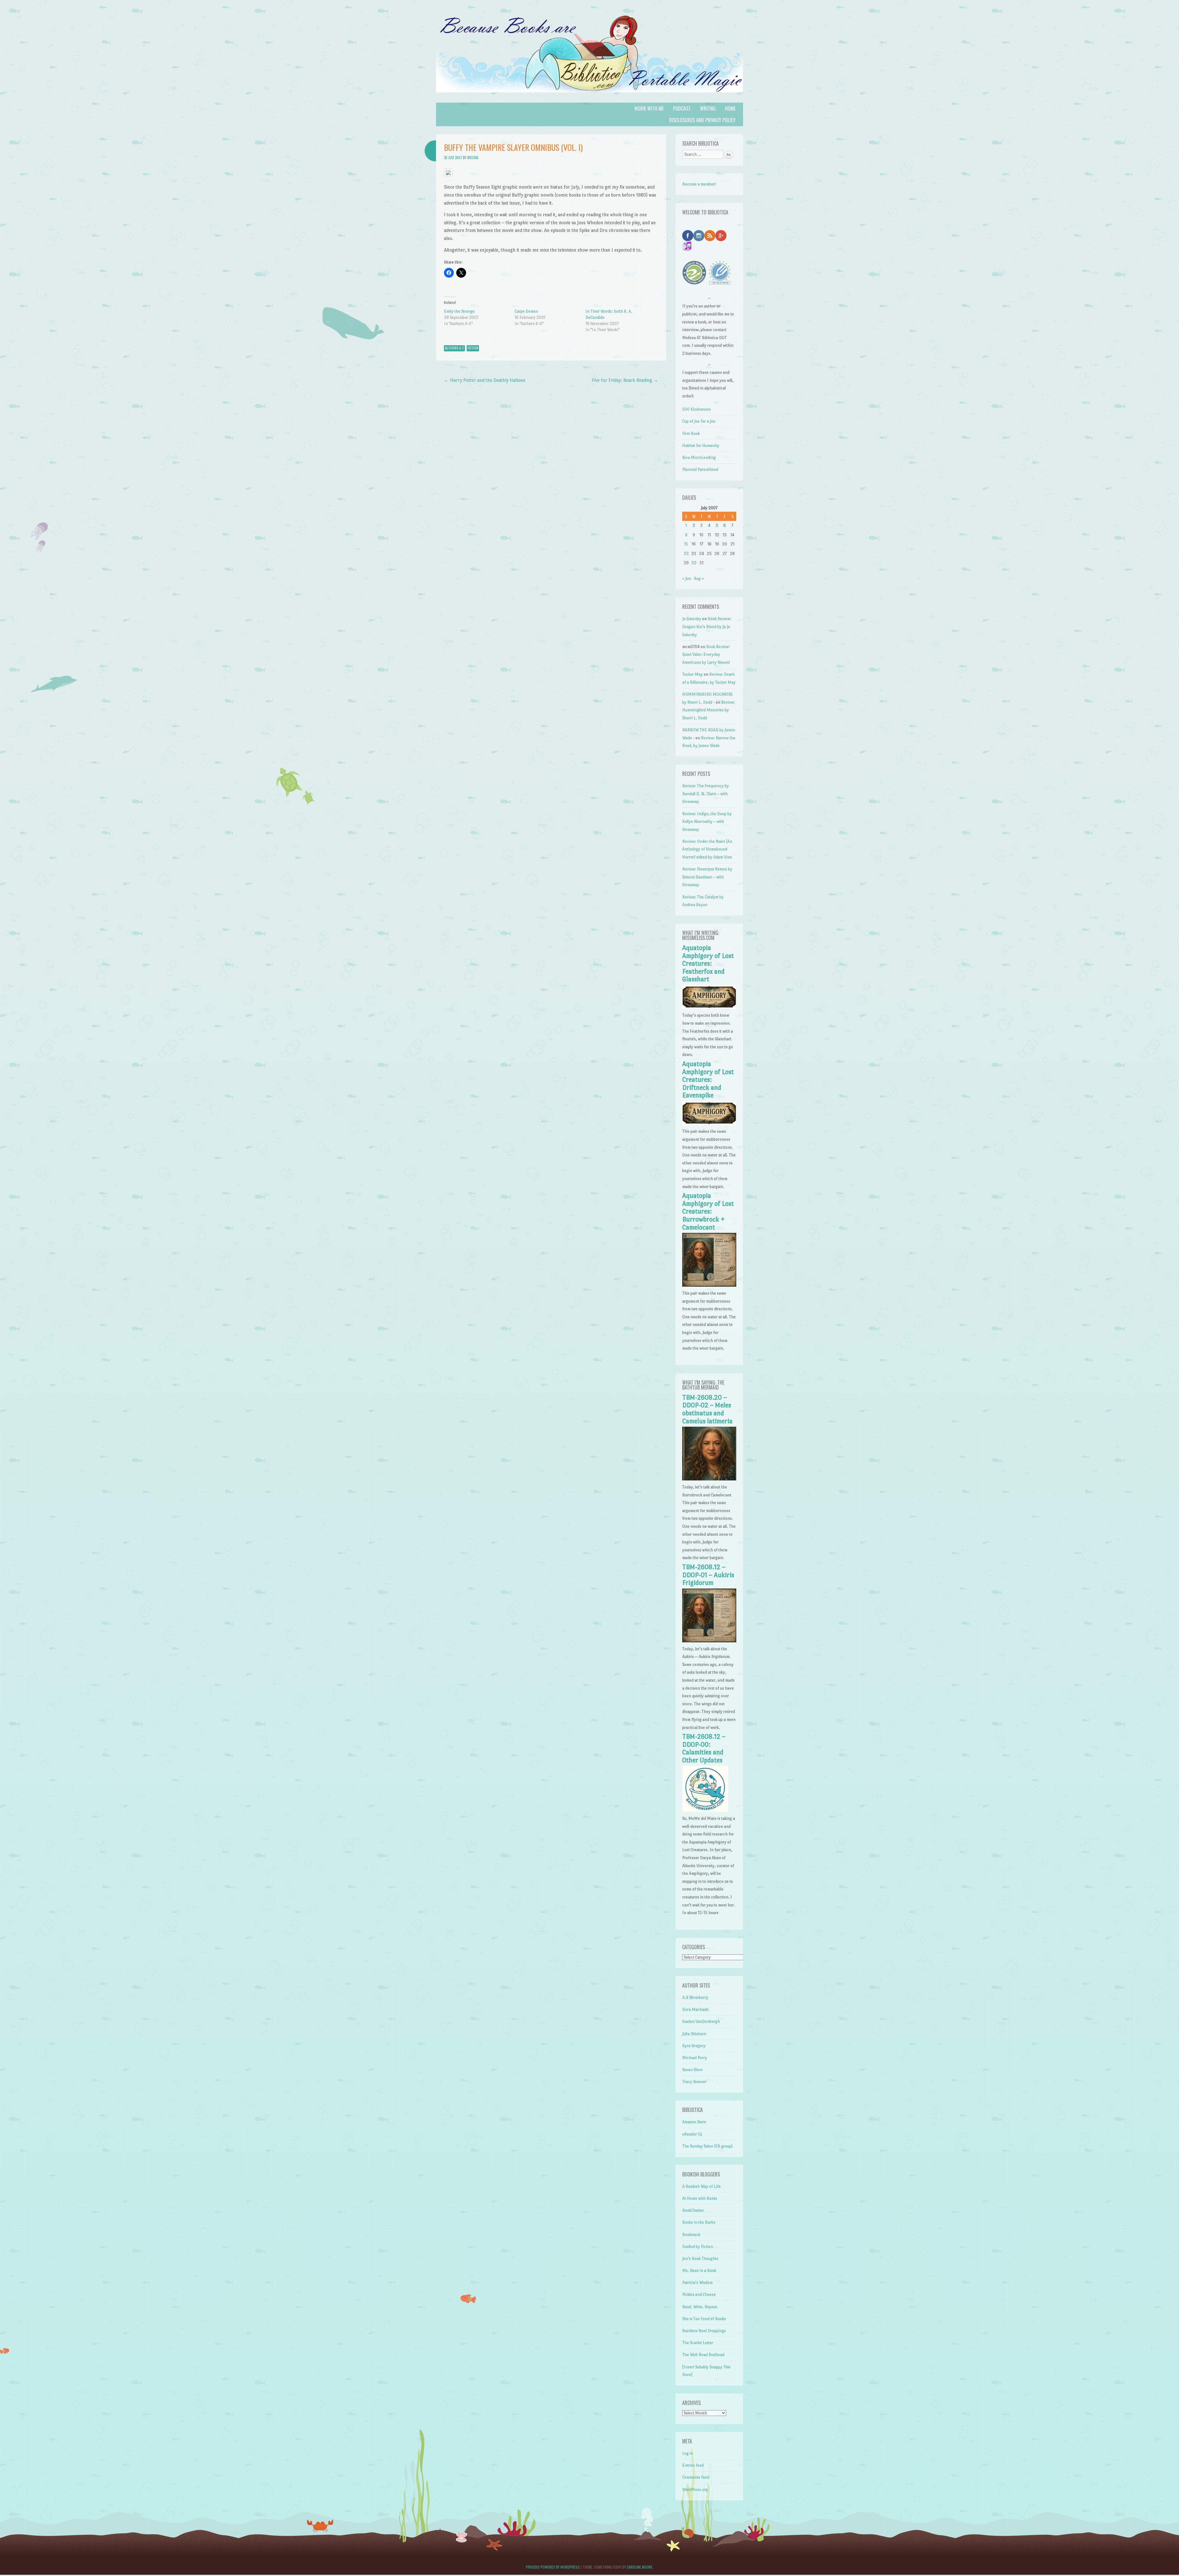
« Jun (687, 579)
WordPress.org (695, 2490)
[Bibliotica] (589, 99)
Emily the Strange (459, 311)
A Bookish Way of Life (701, 2186)
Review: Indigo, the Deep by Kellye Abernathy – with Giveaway (707, 822)
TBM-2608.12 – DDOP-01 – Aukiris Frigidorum (708, 1575)
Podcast (682, 108)
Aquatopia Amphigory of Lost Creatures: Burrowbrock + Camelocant (708, 1211)
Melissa (473, 158)
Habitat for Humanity (701, 446)
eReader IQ (692, 2134)
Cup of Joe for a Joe (699, 421)
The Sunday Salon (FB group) (707, 2146)
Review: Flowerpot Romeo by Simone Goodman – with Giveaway (707, 877)
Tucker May (693, 674)
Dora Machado (695, 2009)
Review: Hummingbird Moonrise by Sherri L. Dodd (709, 710)
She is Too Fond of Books (704, 2319)
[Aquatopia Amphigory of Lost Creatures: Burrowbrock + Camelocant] (709, 1285)
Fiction (473, 348)
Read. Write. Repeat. (700, 2307)
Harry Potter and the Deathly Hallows (485, 380)
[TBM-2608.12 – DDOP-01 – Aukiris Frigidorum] (709, 1641)
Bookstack (691, 2235)
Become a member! (699, 184)
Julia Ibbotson (694, 2034)
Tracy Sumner (694, 2082)
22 (686, 554)
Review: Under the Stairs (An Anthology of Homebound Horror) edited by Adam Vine (707, 849)
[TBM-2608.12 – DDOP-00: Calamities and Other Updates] (705, 1810)
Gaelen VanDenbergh (701, 2021)
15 (686, 544)
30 (694, 563)
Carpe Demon (526, 311)
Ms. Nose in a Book (699, 2271)
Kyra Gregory (694, 2046)
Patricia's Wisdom (697, 2283)
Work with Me (649, 108)
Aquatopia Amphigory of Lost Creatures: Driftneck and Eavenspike (708, 1080)
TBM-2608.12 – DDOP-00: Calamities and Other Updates (704, 1748)
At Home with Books (700, 2198)
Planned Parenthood (700, 469)
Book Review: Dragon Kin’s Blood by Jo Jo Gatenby (707, 627)
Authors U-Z (454, 348)
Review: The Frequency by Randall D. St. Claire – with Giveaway (706, 794)
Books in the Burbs (699, 2222)
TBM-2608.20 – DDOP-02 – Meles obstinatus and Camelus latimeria (707, 1409)
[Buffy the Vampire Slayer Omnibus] (448, 175)
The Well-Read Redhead (703, 2355)
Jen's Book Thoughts (700, 2259)
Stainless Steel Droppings (704, 2331)
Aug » (699, 579)
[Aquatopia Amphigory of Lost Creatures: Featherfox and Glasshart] (709, 1008)
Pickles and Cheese (699, 2295)
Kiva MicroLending (699, 457)
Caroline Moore (640, 2567)
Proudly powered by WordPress (553, 2567)
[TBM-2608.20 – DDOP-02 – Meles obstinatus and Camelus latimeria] (709, 1479)
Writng (708, 108)
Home (730, 108)
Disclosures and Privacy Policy (702, 120)
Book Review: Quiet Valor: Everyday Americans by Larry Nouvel (706, 655)
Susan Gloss (693, 2070)
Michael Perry (695, 2058)
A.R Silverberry (695, 1997)
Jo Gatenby (692, 619)
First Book (691, 434)
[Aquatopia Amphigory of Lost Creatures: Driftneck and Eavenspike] (709, 1124)
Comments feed (696, 2477)
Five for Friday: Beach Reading (625, 380)
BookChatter (693, 2210)
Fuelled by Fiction (698, 2247)
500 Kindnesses (697, 409)
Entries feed (693, 2465)
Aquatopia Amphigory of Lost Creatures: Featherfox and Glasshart (708, 964)
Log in (688, 2453)
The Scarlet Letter (698, 2343)
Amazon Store (694, 2122)
